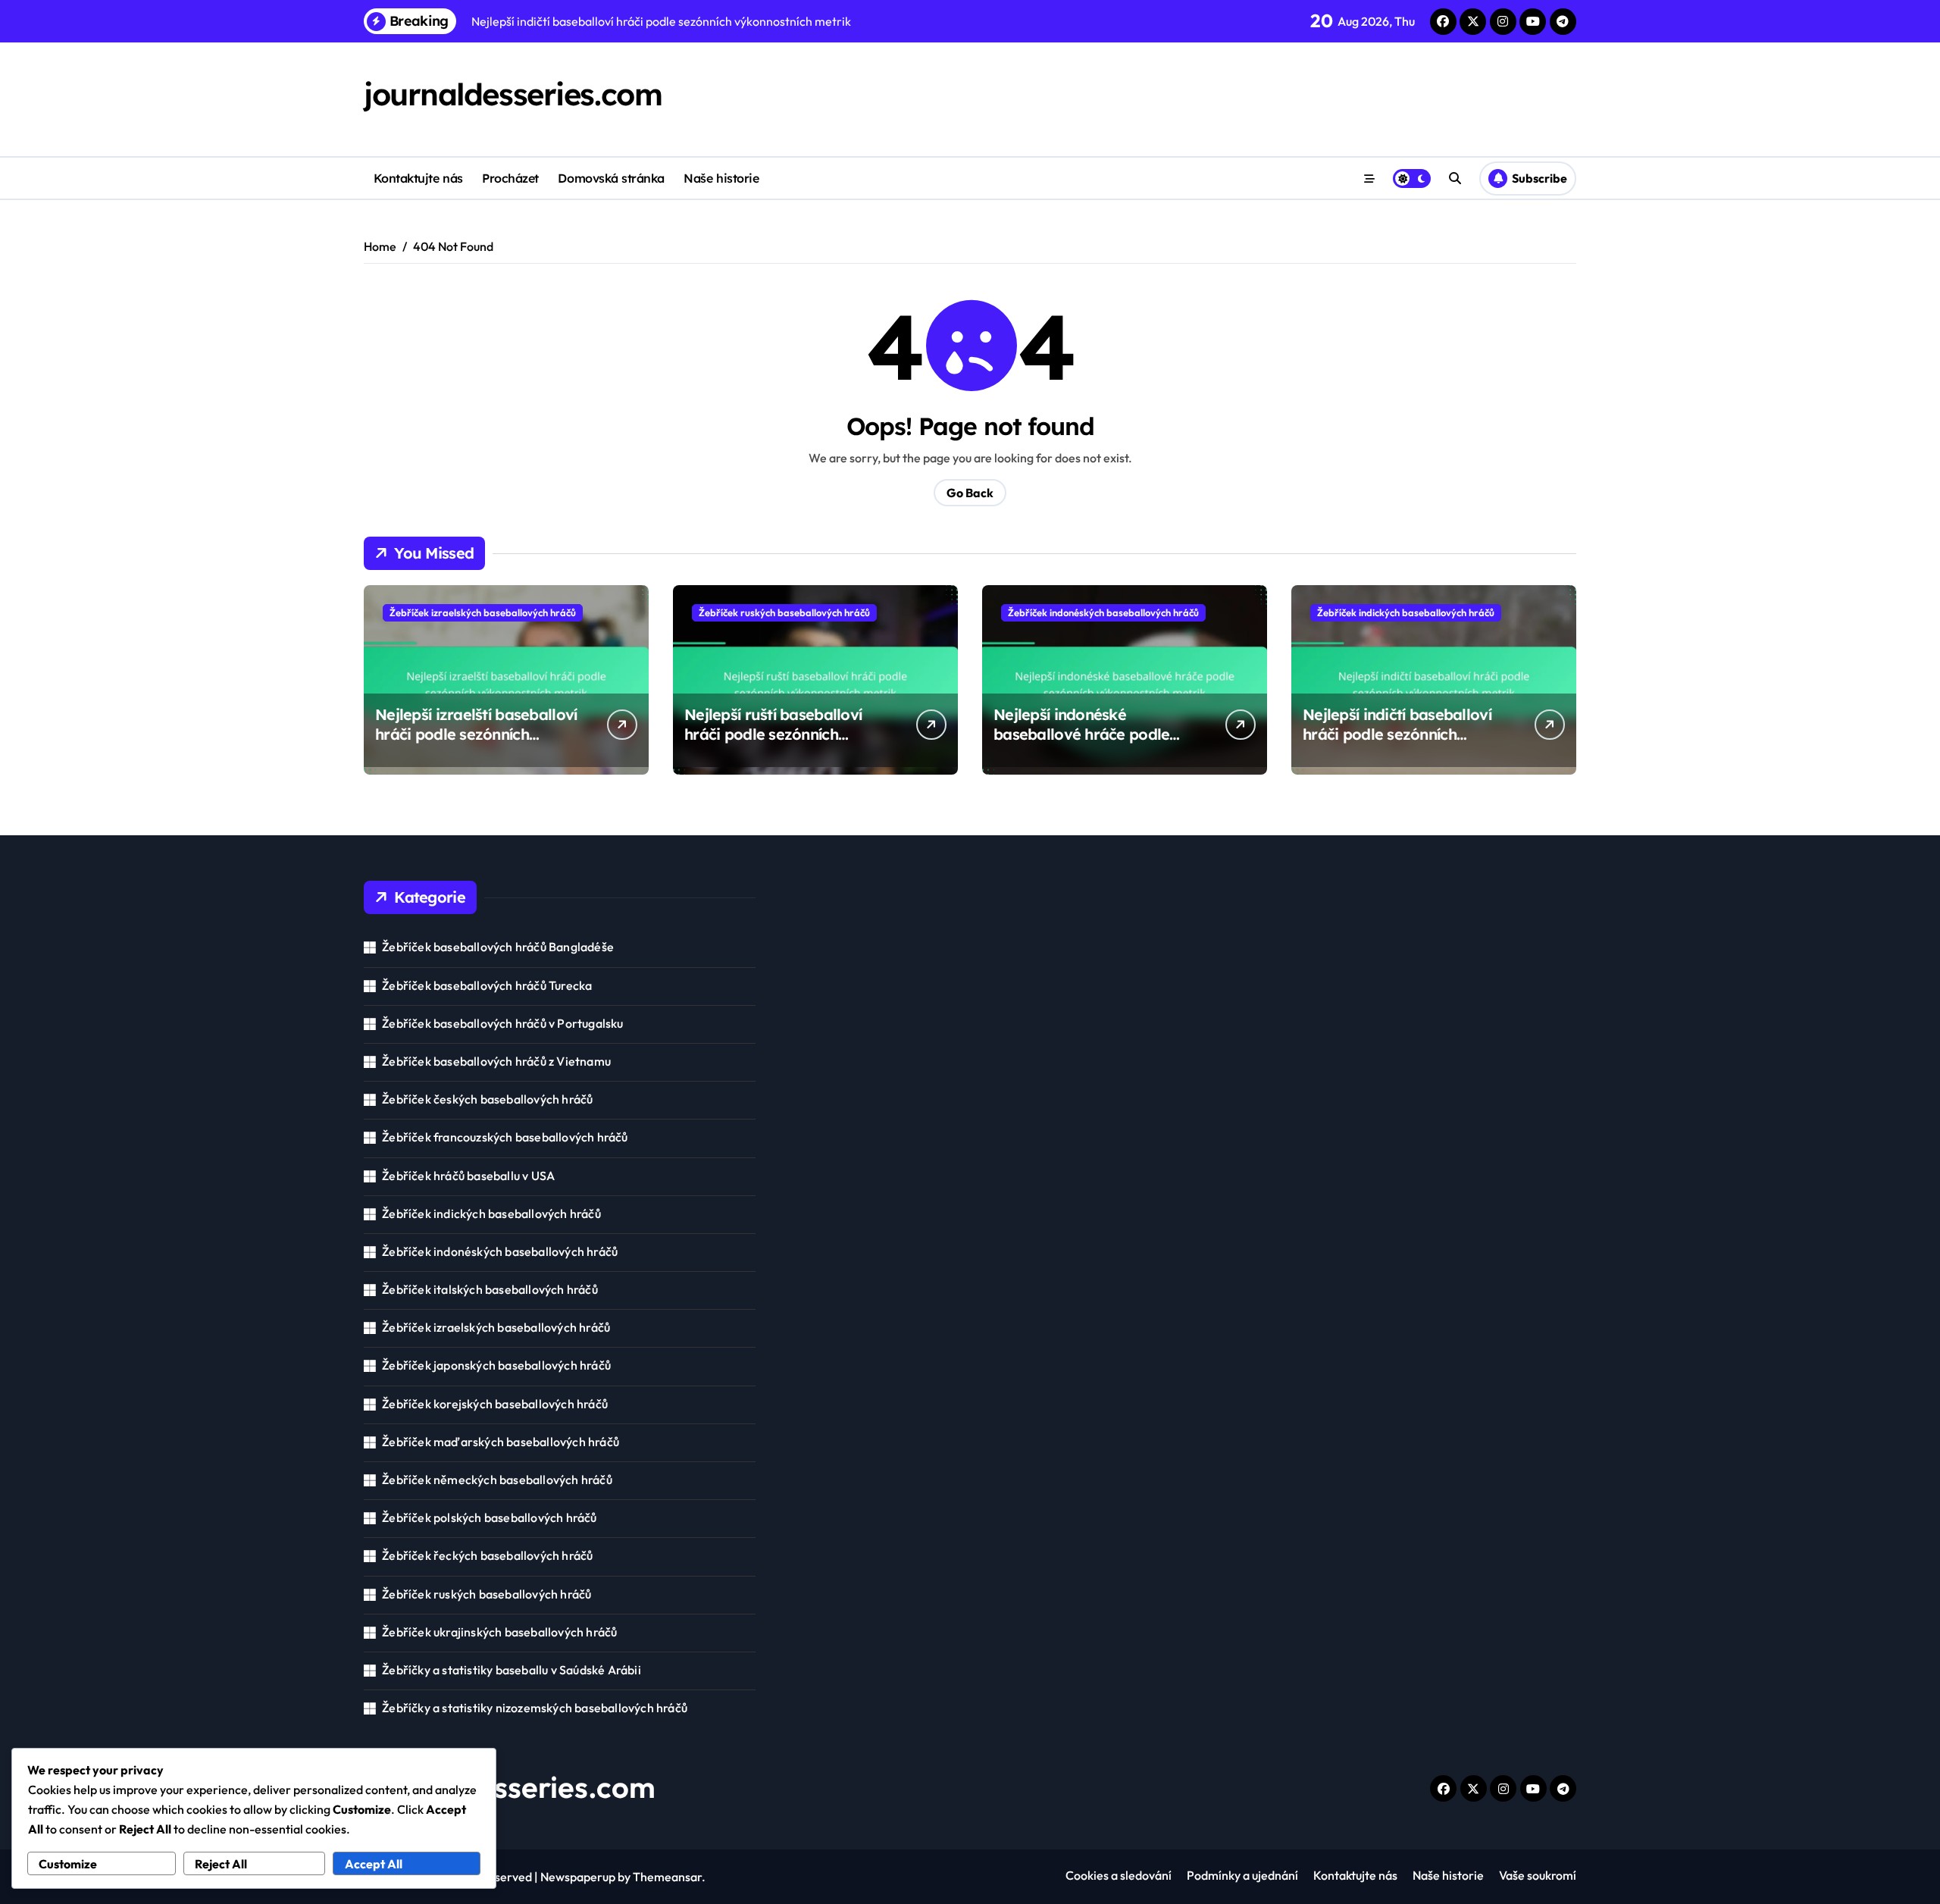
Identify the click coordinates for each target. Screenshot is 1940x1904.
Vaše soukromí (1538, 1875)
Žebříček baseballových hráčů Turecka (487, 985)
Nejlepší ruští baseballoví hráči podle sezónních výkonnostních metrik (773, 734)
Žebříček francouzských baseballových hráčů (505, 1137)
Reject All (221, 1864)
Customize (68, 1864)
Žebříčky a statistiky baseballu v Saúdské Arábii (512, 1670)
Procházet (510, 178)
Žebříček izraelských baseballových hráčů (483, 612)
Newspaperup (578, 1877)
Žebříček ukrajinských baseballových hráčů (499, 1632)
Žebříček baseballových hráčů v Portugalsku (502, 1023)
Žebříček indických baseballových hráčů (1406, 612)
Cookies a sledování (1119, 1875)
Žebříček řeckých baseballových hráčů (487, 1555)
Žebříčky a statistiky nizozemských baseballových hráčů (535, 1708)
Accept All (374, 1864)
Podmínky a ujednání (1242, 1875)
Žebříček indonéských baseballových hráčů (1103, 612)
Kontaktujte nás (418, 178)
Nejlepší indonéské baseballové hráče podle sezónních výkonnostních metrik (1081, 744)
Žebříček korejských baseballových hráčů (495, 1404)
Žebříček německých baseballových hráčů (497, 1480)
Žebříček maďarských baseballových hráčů (501, 1442)
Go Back (970, 493)
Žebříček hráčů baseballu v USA (468, 1176)
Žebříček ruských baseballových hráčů (784, 612)
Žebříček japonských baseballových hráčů (496, 1365)
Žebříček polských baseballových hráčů (489, 1517)
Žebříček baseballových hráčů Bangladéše (498, 947)
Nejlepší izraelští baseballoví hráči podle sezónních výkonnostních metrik (476, 734)
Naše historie (721, 178)
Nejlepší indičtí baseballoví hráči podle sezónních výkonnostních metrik (1397, 734)
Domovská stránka (611, 178)
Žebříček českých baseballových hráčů (487, 1099)
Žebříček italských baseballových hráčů (490, 1289)
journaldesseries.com (513, 94)
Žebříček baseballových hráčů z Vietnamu (496, 1061)
